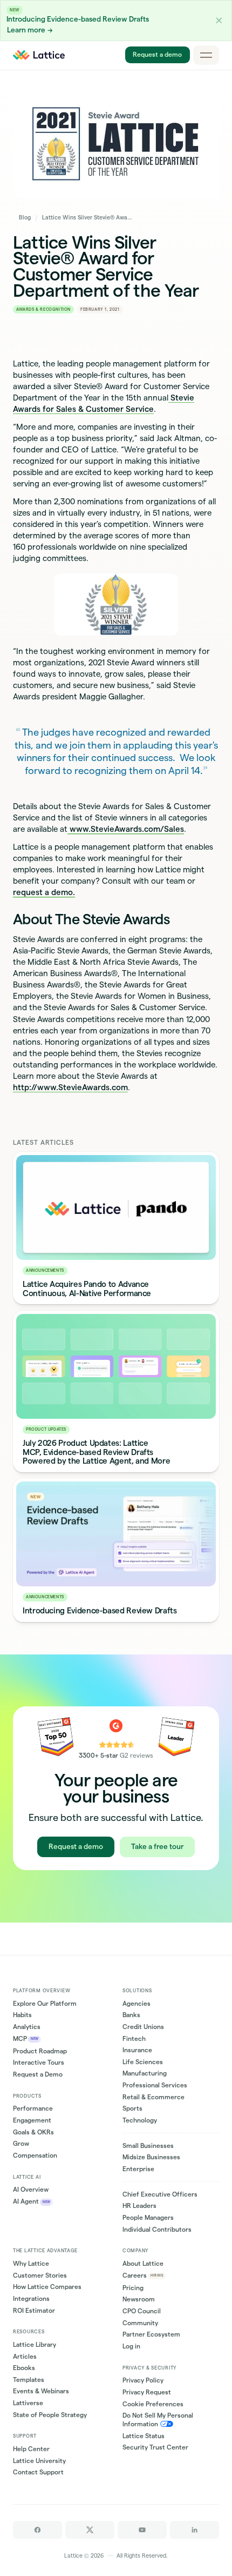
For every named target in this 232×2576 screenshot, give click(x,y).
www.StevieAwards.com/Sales (126, 829)
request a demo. (44, 892)
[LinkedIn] (195, 2530)
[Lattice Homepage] (39, 55)
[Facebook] (37, 2530)
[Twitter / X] (90, 2530)
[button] (219, 21)
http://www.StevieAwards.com (70, 1087)
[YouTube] (142, 2530)
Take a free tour (157, 1847)
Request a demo (157, 55)
